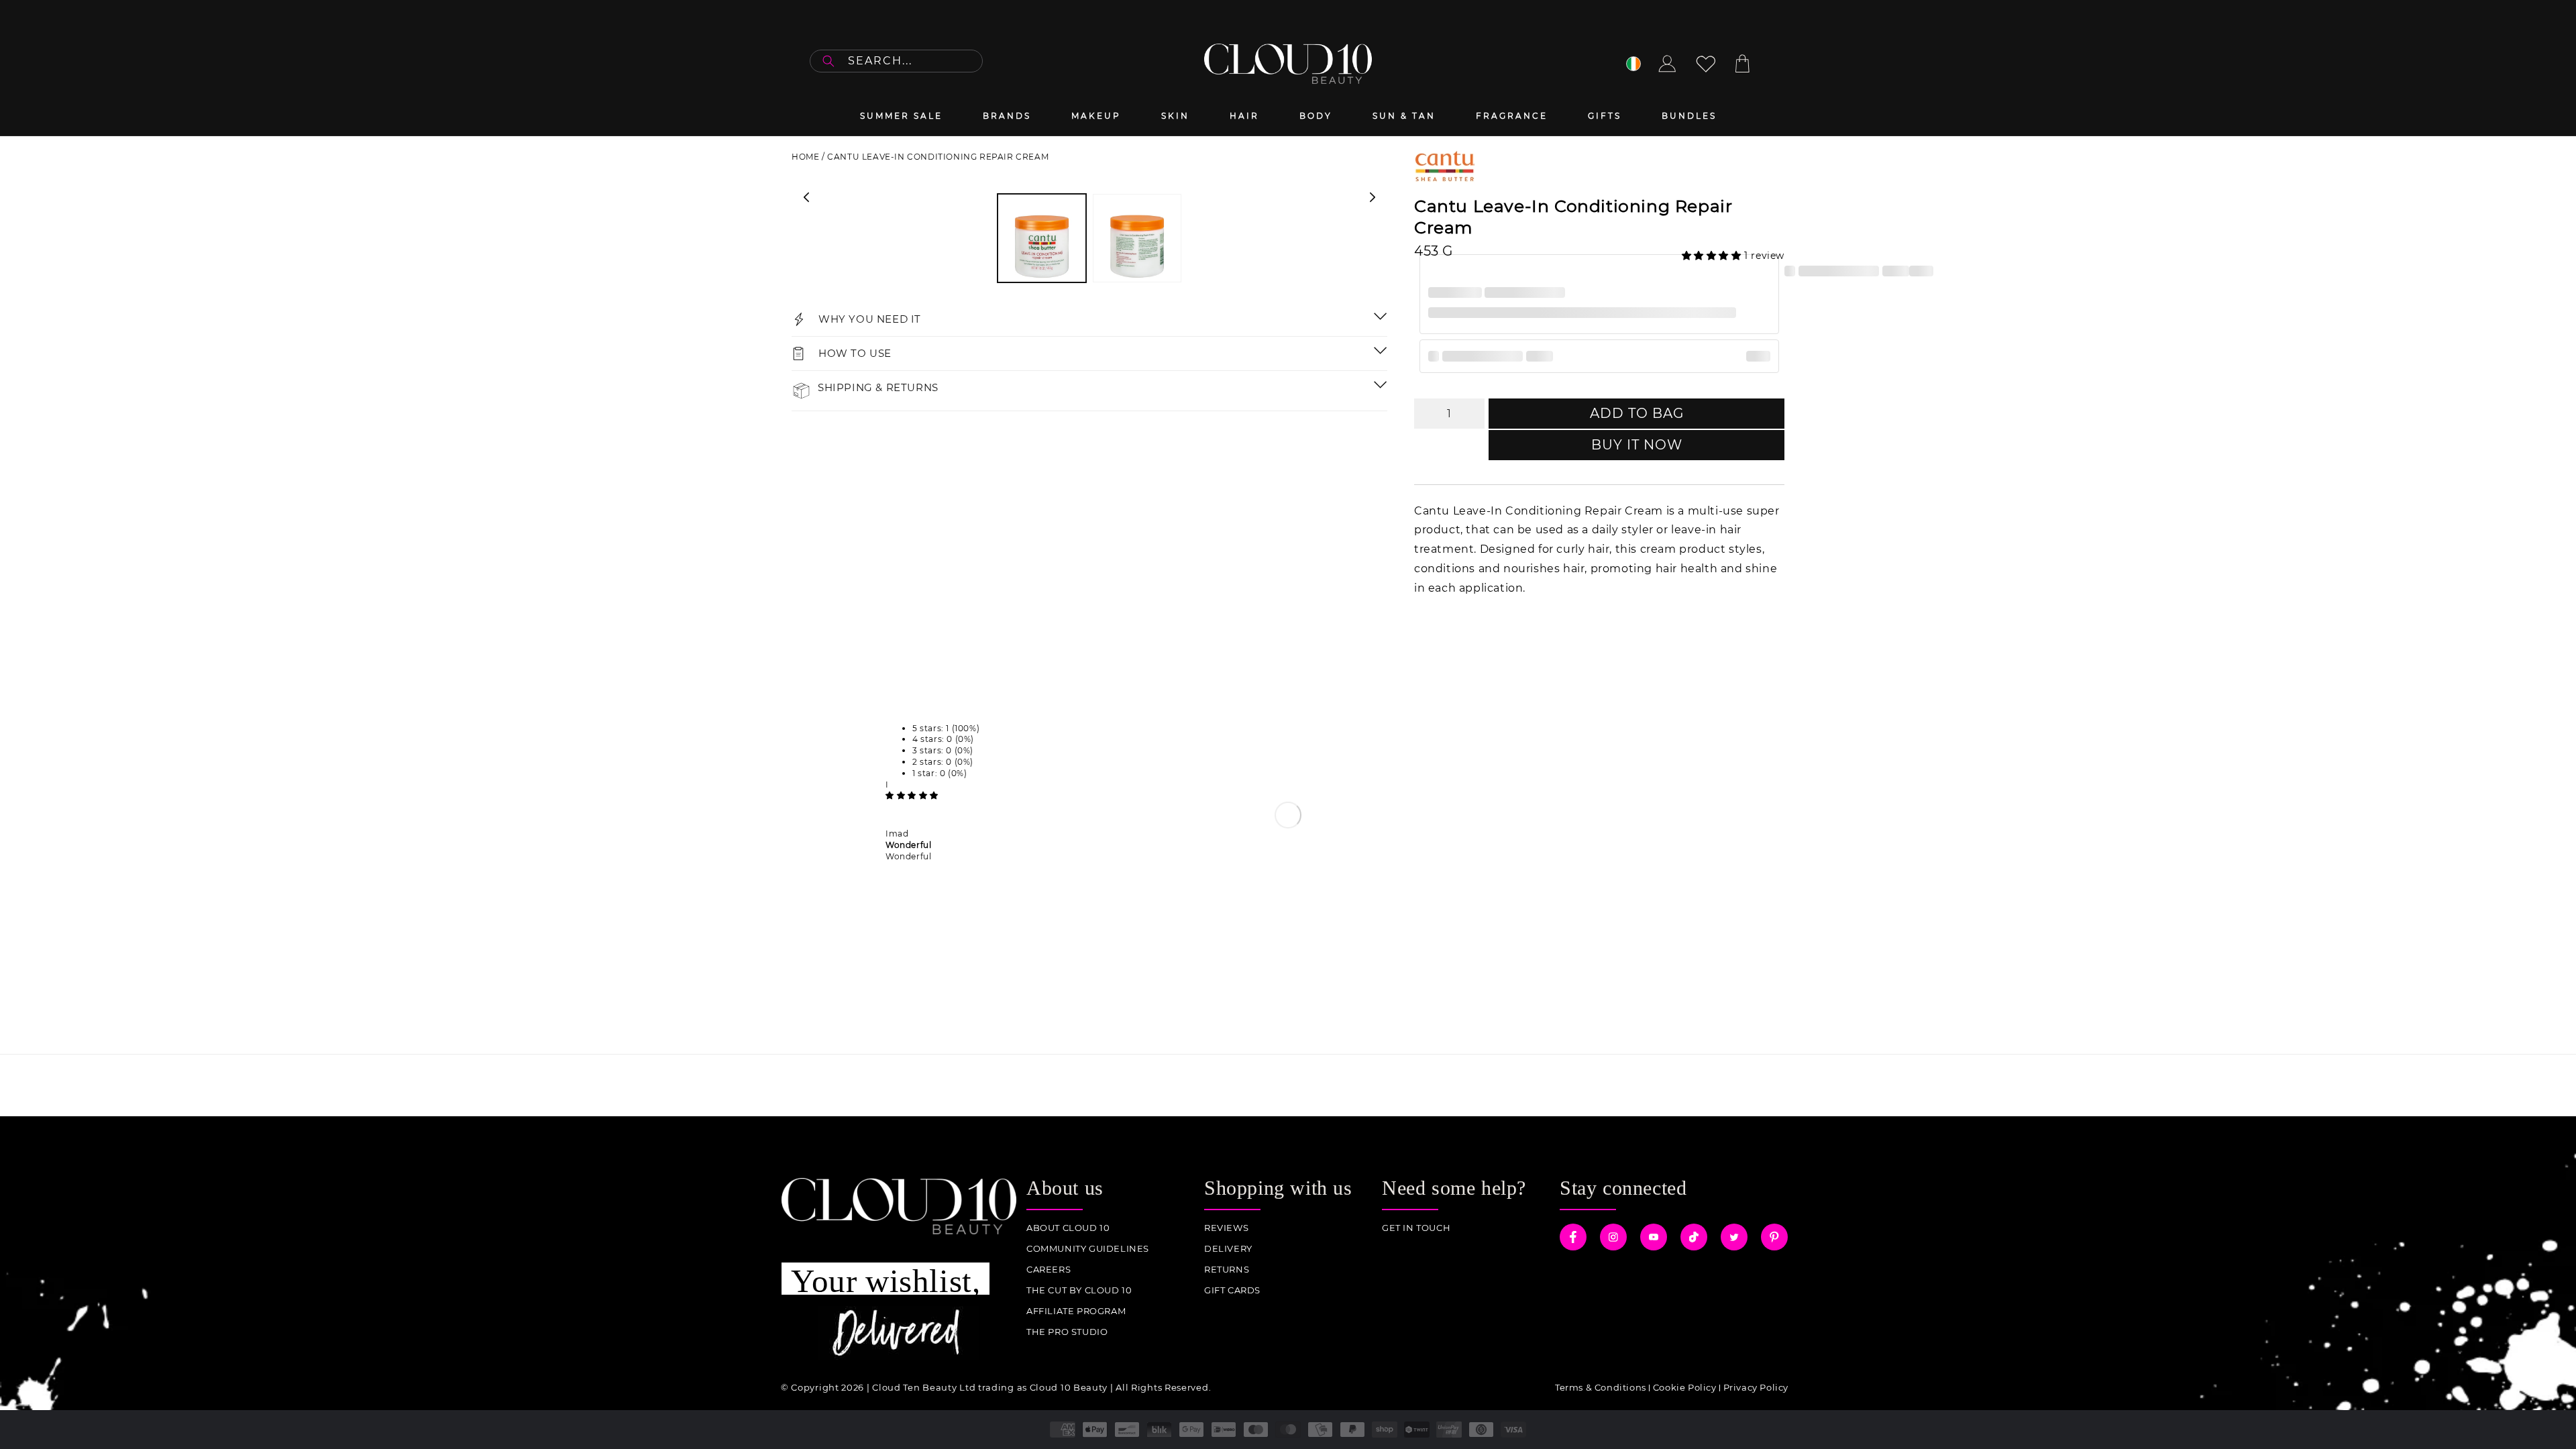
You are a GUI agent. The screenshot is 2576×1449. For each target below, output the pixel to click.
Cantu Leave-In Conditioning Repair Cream (938, 157)
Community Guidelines (1088, 1249)
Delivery (1228, 1249)
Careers (1049, 1270)
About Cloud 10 (1068, 1228)
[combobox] (896, 61)
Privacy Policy (1756, 1387)
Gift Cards (1232, 1290)
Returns (1227, 1270)
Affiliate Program (1076, 1311)
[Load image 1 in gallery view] (1042, 238)
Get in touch (1416, 1228)
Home (805, 157)
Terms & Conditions (1601, 1387)
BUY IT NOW (1637, 445)
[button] (1713, 256)
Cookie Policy (1685, 1387)
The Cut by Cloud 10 (1079, 1290)
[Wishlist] (1706, 64)
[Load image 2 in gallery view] (1137, 238)
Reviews (1226, 1228)
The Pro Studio (1067, 1332)
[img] (912, 795)
